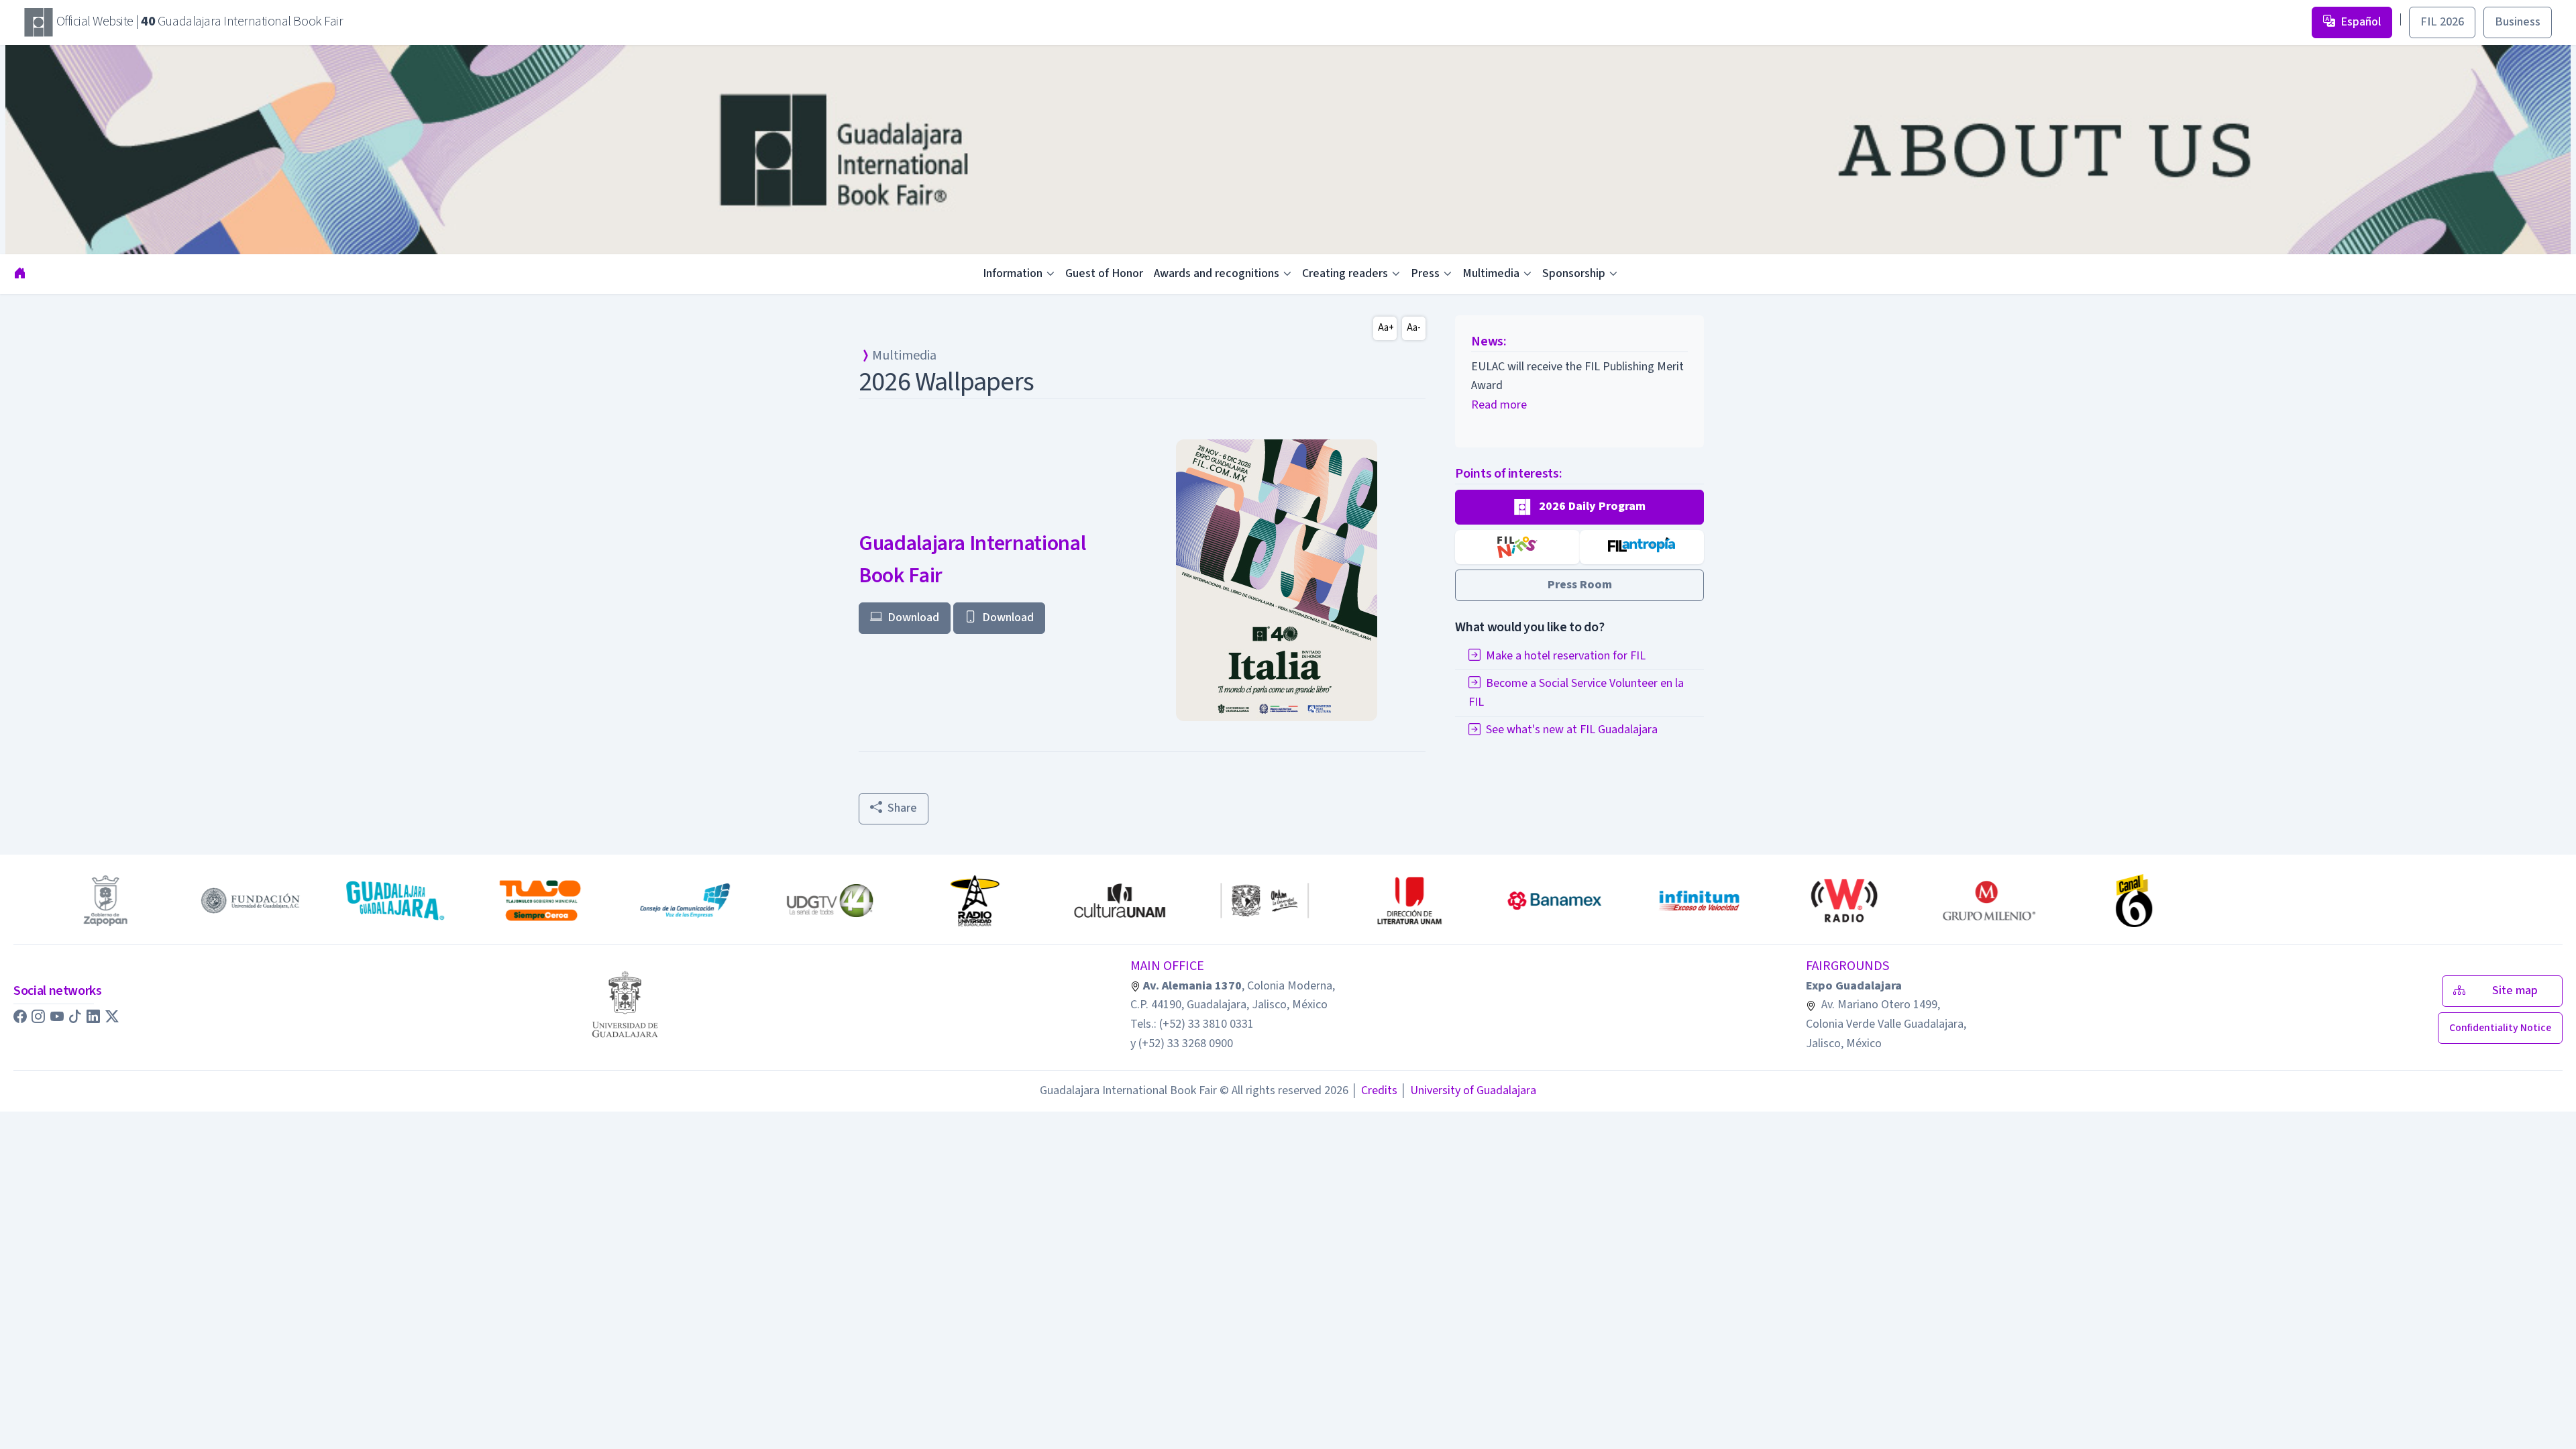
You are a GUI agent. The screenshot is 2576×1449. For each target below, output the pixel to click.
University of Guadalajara (1468, 1090)
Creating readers (1345, 273)
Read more (1499, 405)
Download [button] (913, 618)
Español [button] (2361, 22)
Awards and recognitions (1217, 273)
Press (1425, 273)
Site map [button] (2519, 990)
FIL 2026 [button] (2442, 22)
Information (1013, 273)
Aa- (1414, 328)
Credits (1374, 1090)
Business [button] (2518, 22)
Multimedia (1491, 273)
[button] (1579, 507)
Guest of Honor (1104, 273)
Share (902, 808)
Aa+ (1386, 328)
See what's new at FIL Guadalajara (1572, 730)
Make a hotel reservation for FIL (1566, 656)
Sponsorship (1574, 273)
